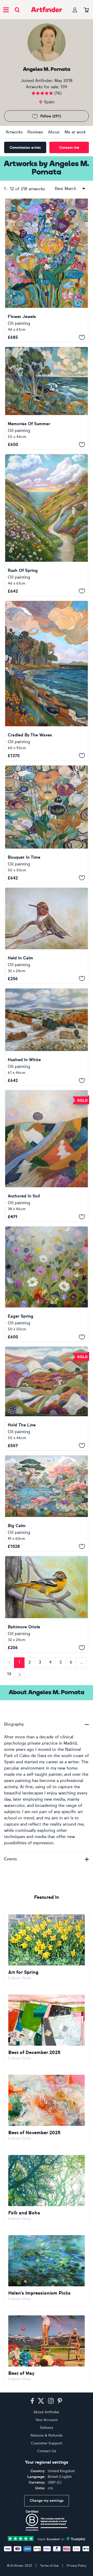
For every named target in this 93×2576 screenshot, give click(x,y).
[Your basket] (86, 10)
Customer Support (47, 2443)
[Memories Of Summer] (47, 398)
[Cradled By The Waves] (47, 681)
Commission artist (25, 148)
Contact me (69, 148)
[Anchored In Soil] (47, 1156)
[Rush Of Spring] (47, 525)
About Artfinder (47, 2412)
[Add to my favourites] (82, 337)
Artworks (14, 132)
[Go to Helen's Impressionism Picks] (47, 2269)
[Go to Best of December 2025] (47, 2028)
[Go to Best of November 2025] (47, 2108)
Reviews (35, 132)
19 (9, 1674)
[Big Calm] (47, 1503)
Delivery (47, 2428)
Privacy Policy (76, 2566)
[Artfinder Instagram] (51, 2401)
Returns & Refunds (47, 2435)
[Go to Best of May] (47, 2349)
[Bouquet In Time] (47, 824)
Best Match (65, 189)
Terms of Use (49, 2566)
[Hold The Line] (47, 1398)
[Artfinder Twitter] (41, 2401)
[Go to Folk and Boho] (47, 2188)
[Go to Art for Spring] (47, 1948)
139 (64, 87)
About (54, 132)
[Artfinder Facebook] (32, 2401)
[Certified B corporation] (47, 2521)
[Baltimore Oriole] (47, 1604)
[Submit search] (17, 10)
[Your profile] (75, 10)
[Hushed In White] (47, 1037)
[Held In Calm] (47, 936)
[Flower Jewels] (47, 270)
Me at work (75, 132)
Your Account (47, 2420)
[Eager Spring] (47, 1284)
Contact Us (47, 2451)
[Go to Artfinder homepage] (47, 10)
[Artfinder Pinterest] (60, 2401)
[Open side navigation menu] (6, 10)
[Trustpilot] (47, 2538)
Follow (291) (51, 116)
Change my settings (47, 2501)
